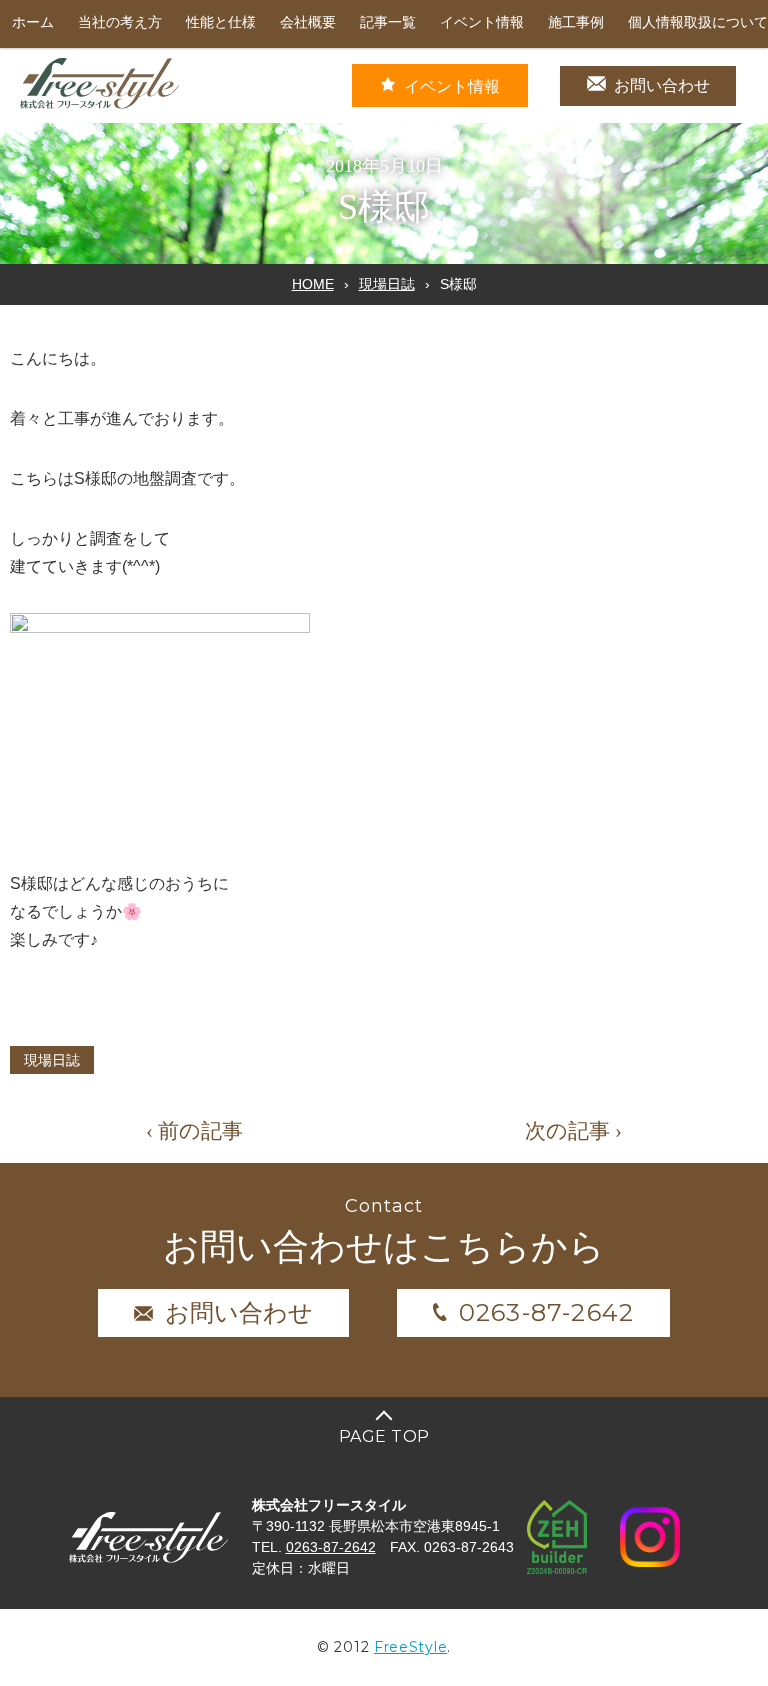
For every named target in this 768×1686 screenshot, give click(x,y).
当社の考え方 (120, 22)
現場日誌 (387, 284)
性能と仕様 (221, 22)
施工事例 (576, 22)
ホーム (33, 22)
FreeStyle (410, 1647)
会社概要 (308, 22)
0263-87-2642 (546, 1312)
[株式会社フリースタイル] (100, 105)
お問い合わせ (662, 85)
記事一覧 (388, 22)
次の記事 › (573, 1131)
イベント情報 (482, 22)
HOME (313, 284)
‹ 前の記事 (194, 1131)
